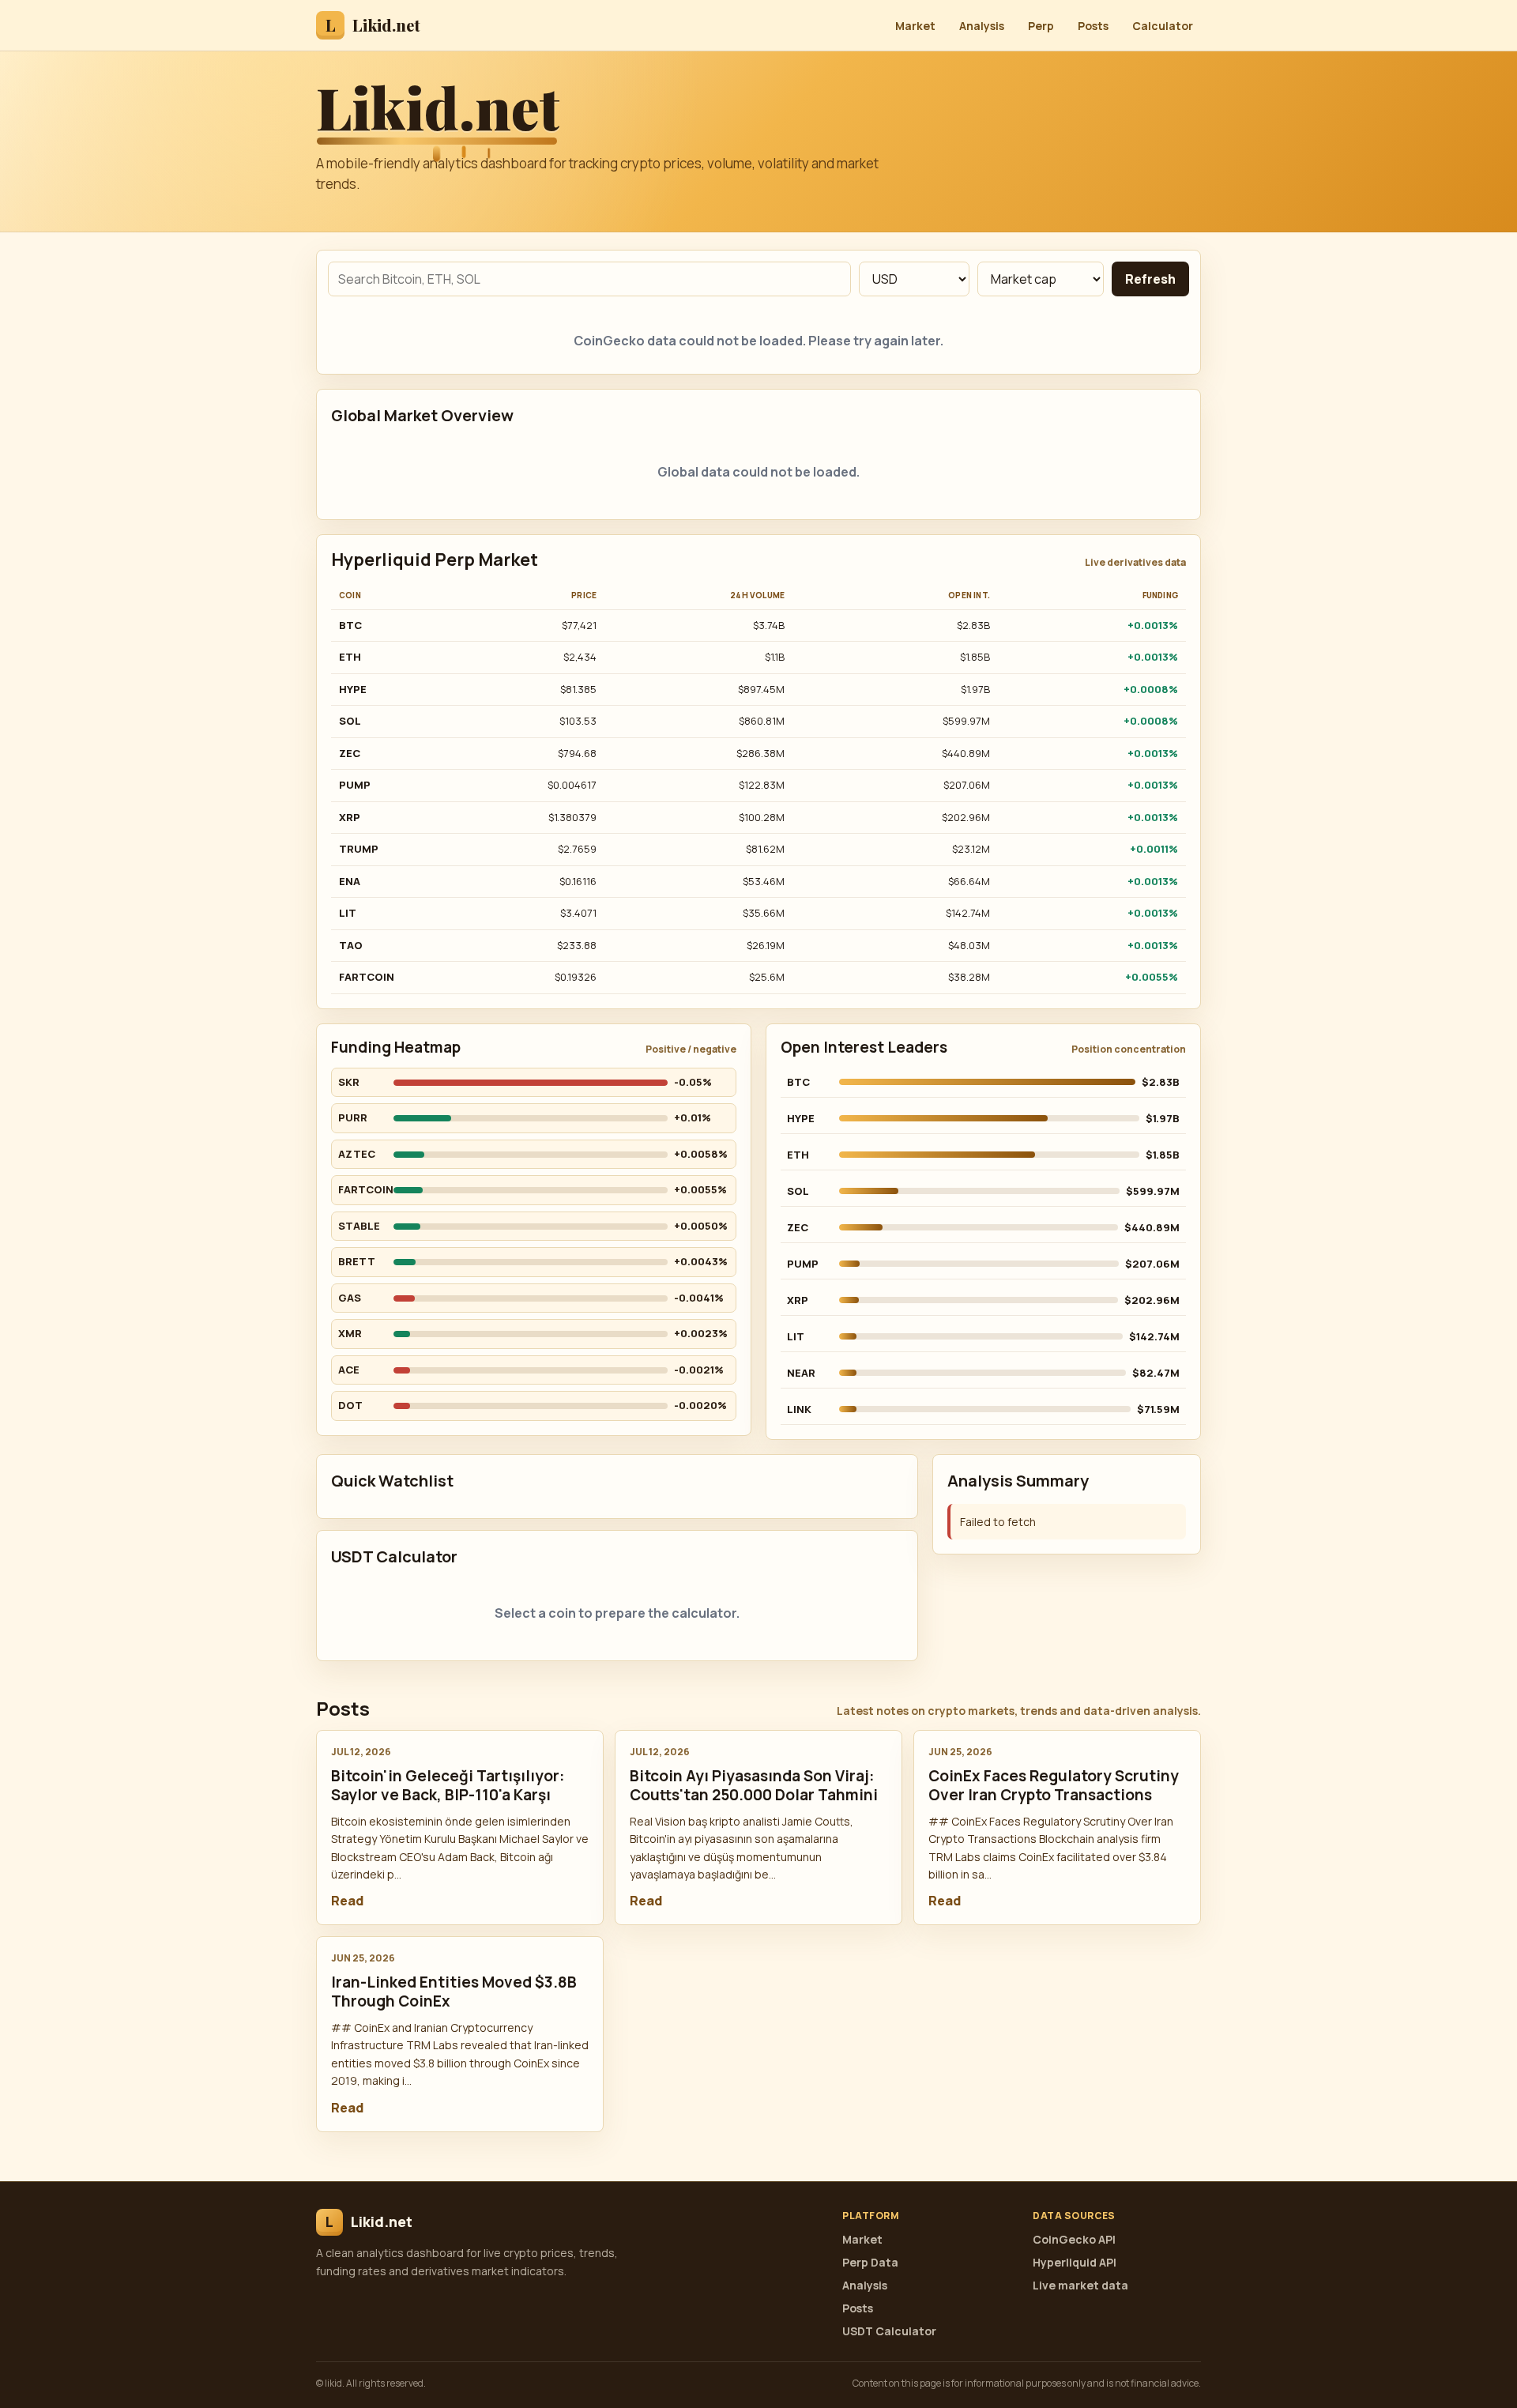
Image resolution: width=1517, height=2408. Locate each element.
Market (915, 26)
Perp (1041, 26)
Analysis (982, 26)
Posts (1093, 26)
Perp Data (870, 2262)
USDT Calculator (889, 2331)
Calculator (1163, 26)
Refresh (1150, 279)
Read (347, 1901)
